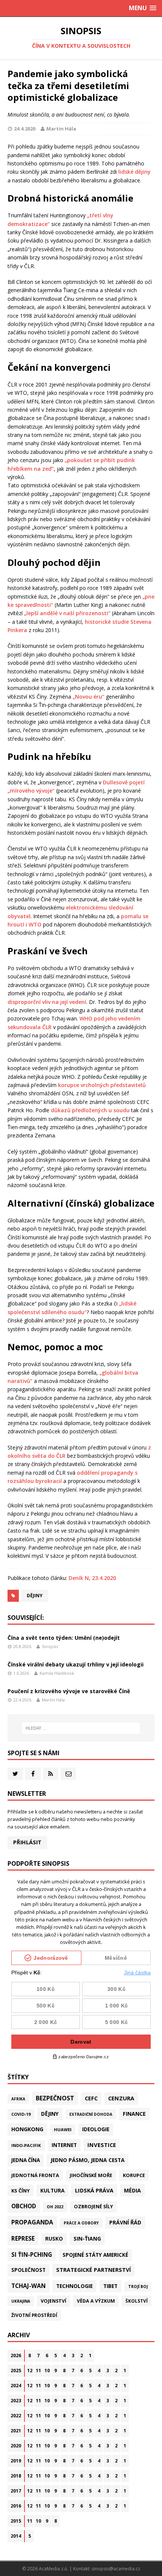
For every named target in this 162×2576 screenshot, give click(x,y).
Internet (64, 2145)
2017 (16, 2491)
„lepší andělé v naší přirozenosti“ (67, 613)
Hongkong (27, 2129)
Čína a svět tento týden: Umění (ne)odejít (64, 1638)
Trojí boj (138, 2286)
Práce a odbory (81, 2223)
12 (30, 2371)
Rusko (54, 2239)
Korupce (134, 2175)
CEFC (91, 2098)
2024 (16, 2386)
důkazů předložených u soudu (90, 1110)
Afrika (18, 2099)
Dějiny (35, 1596)
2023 (16, 2401)
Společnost (28, 2270)
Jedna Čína (26, 2160)
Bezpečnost (55, 2098)
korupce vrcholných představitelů (102, 1085)
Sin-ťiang (87, 2239)
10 (47, 2371)
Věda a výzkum (96, 2301)
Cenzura (121, 2098)
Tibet (110, 2286)
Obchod (24, 2206)
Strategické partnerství (93, 2270)
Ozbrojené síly (93, 2207)
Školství (137, 2301)
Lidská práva (94, 2190)
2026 (16, 2355)
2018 (16, 2476)
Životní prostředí (34, 2315)
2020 (16, 2446)
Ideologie (96, 2129)
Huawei (63, 2129)
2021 (16, 2431)
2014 (16, 2536)
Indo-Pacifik (26, 2145)
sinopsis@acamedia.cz (116, 2569)
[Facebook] (33, 1774)
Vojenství (53, 2301)
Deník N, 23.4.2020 (92, 1578)
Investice (102, 2145)
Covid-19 (21, 2114)
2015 (16, 2521)
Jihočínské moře (91, 2175)
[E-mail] (68, 1774)
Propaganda (32, 2222)
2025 (16, 2371)
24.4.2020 (25, 129)
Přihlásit (27, 1842)
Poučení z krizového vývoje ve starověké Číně (69, 1691)
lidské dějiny (134, 172)
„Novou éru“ (89, 697)
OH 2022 (55, 2207)
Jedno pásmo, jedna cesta (88, 2160)
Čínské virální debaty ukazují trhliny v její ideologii (76, 1664)
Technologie (74, 2286)
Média (132, 2190)
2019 (16, 2461)
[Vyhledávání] (81, 1728)
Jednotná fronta (35, 2175)
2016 (16, 2506)
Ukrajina (21, 2301)
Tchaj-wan (28, 2286)
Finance (134, 2114)
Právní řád (125, 2222)
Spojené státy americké (95, 2255)
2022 (16, 2416)
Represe (23, 2238)
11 (38, 2371)
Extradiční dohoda (91, 2114)
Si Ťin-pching (32, 2255)
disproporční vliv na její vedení (47, 1002)
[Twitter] (15, 1774)
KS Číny (21, 2191)
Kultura (52, 2190)
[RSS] (51, 1774)
